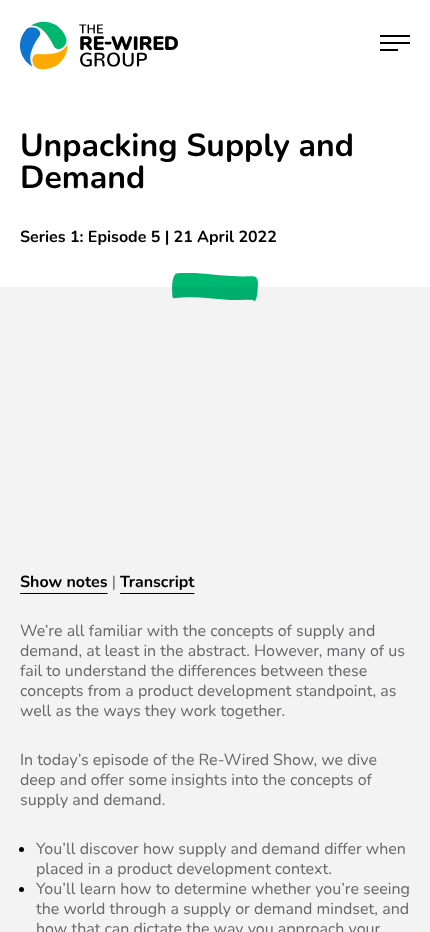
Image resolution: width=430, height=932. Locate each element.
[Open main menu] (395, 45)
